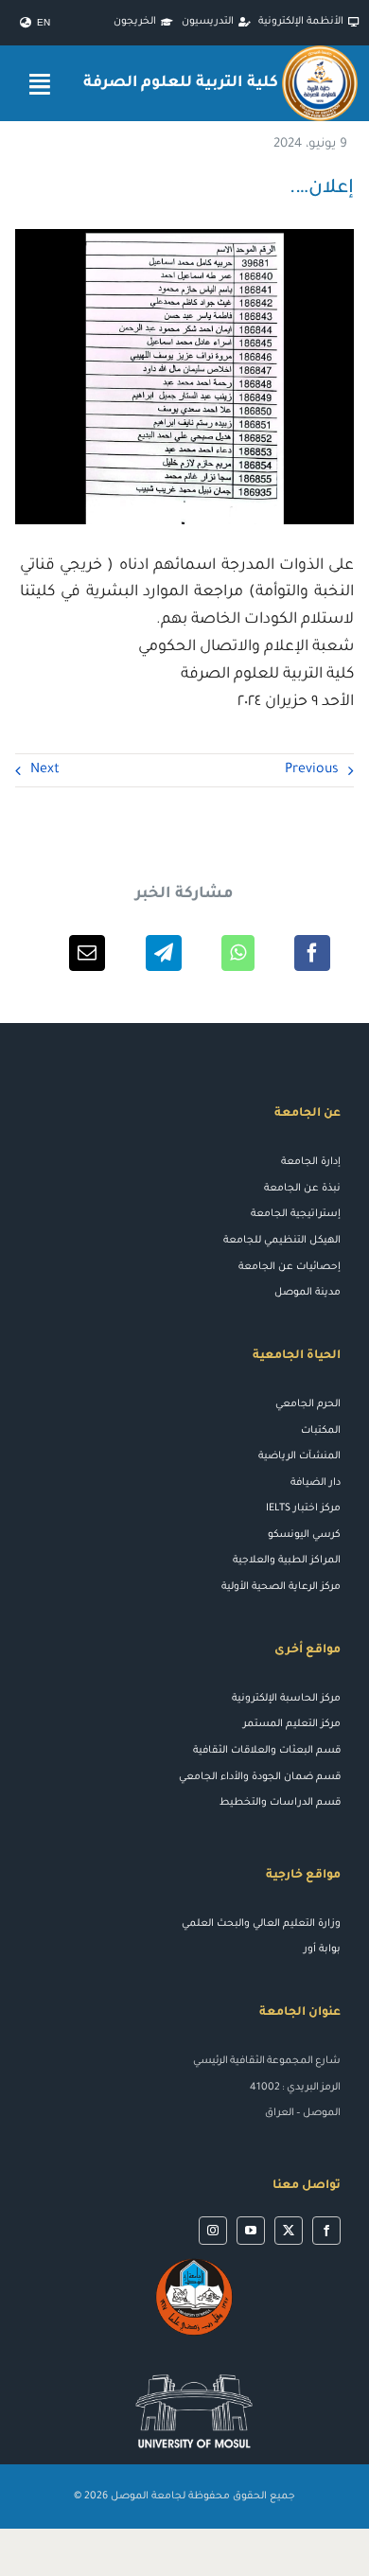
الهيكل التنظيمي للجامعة (282, 1241)
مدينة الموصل (307, 1293)
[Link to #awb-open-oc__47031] (40, 84)
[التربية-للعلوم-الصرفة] (320, 53)
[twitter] (289, 2231)
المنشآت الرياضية (299, 1456)
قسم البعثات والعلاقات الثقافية (267, 1751)
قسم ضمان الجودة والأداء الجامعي (260, 1777)
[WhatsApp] (238, 953)
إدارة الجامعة (311, 1162)
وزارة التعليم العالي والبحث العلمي (261, 1924)
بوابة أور (322, 1950)
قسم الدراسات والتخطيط (280, 1803)
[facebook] (326, 2231)
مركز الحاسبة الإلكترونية (286, 1699)
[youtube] (251, 2231)
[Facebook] (312, 953)
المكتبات (321, 1431)
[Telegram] (164, 953)
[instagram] (213, 2231)
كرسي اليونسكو (304, 1535)
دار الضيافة (316, 1483)
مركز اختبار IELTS (303, 1509)
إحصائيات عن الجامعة (290, 1267)
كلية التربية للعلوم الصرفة (181, 83)
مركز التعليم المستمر (292, 1724)
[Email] (87, 953)
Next (45, 770)
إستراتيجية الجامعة (296, 1214)
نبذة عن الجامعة (302, 1189)
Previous (312, 770)
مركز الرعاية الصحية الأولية (281, 1587)
